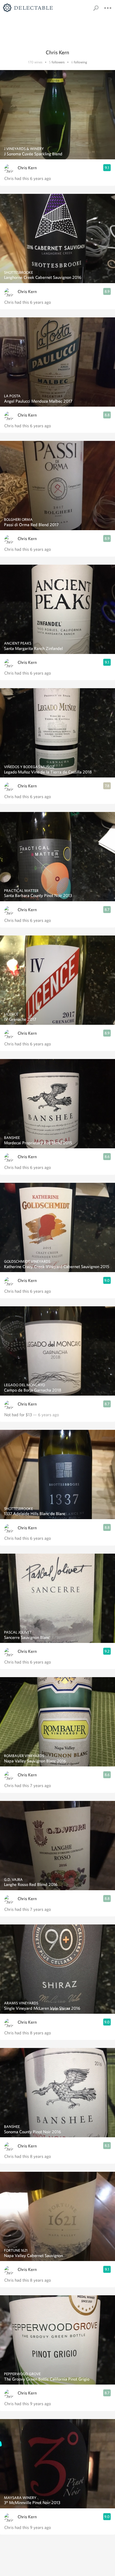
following (80, 62)
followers (58, 62)
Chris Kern (27, 168)
